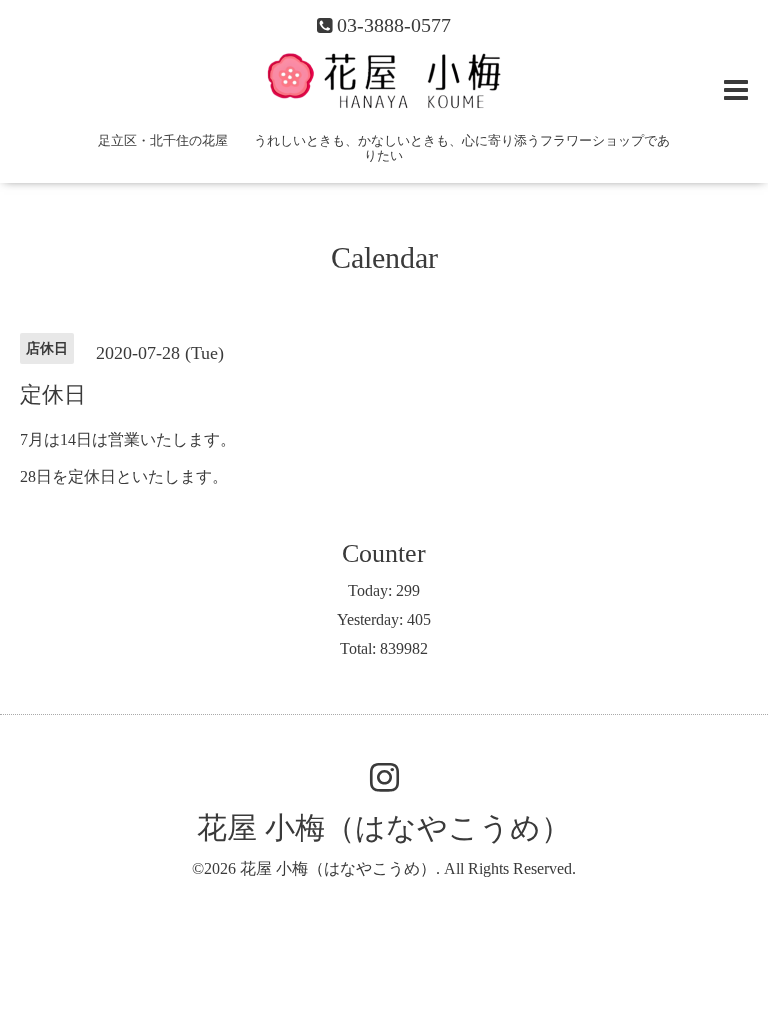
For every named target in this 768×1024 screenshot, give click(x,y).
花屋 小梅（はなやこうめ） (384, 827)
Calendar (384, 257)
